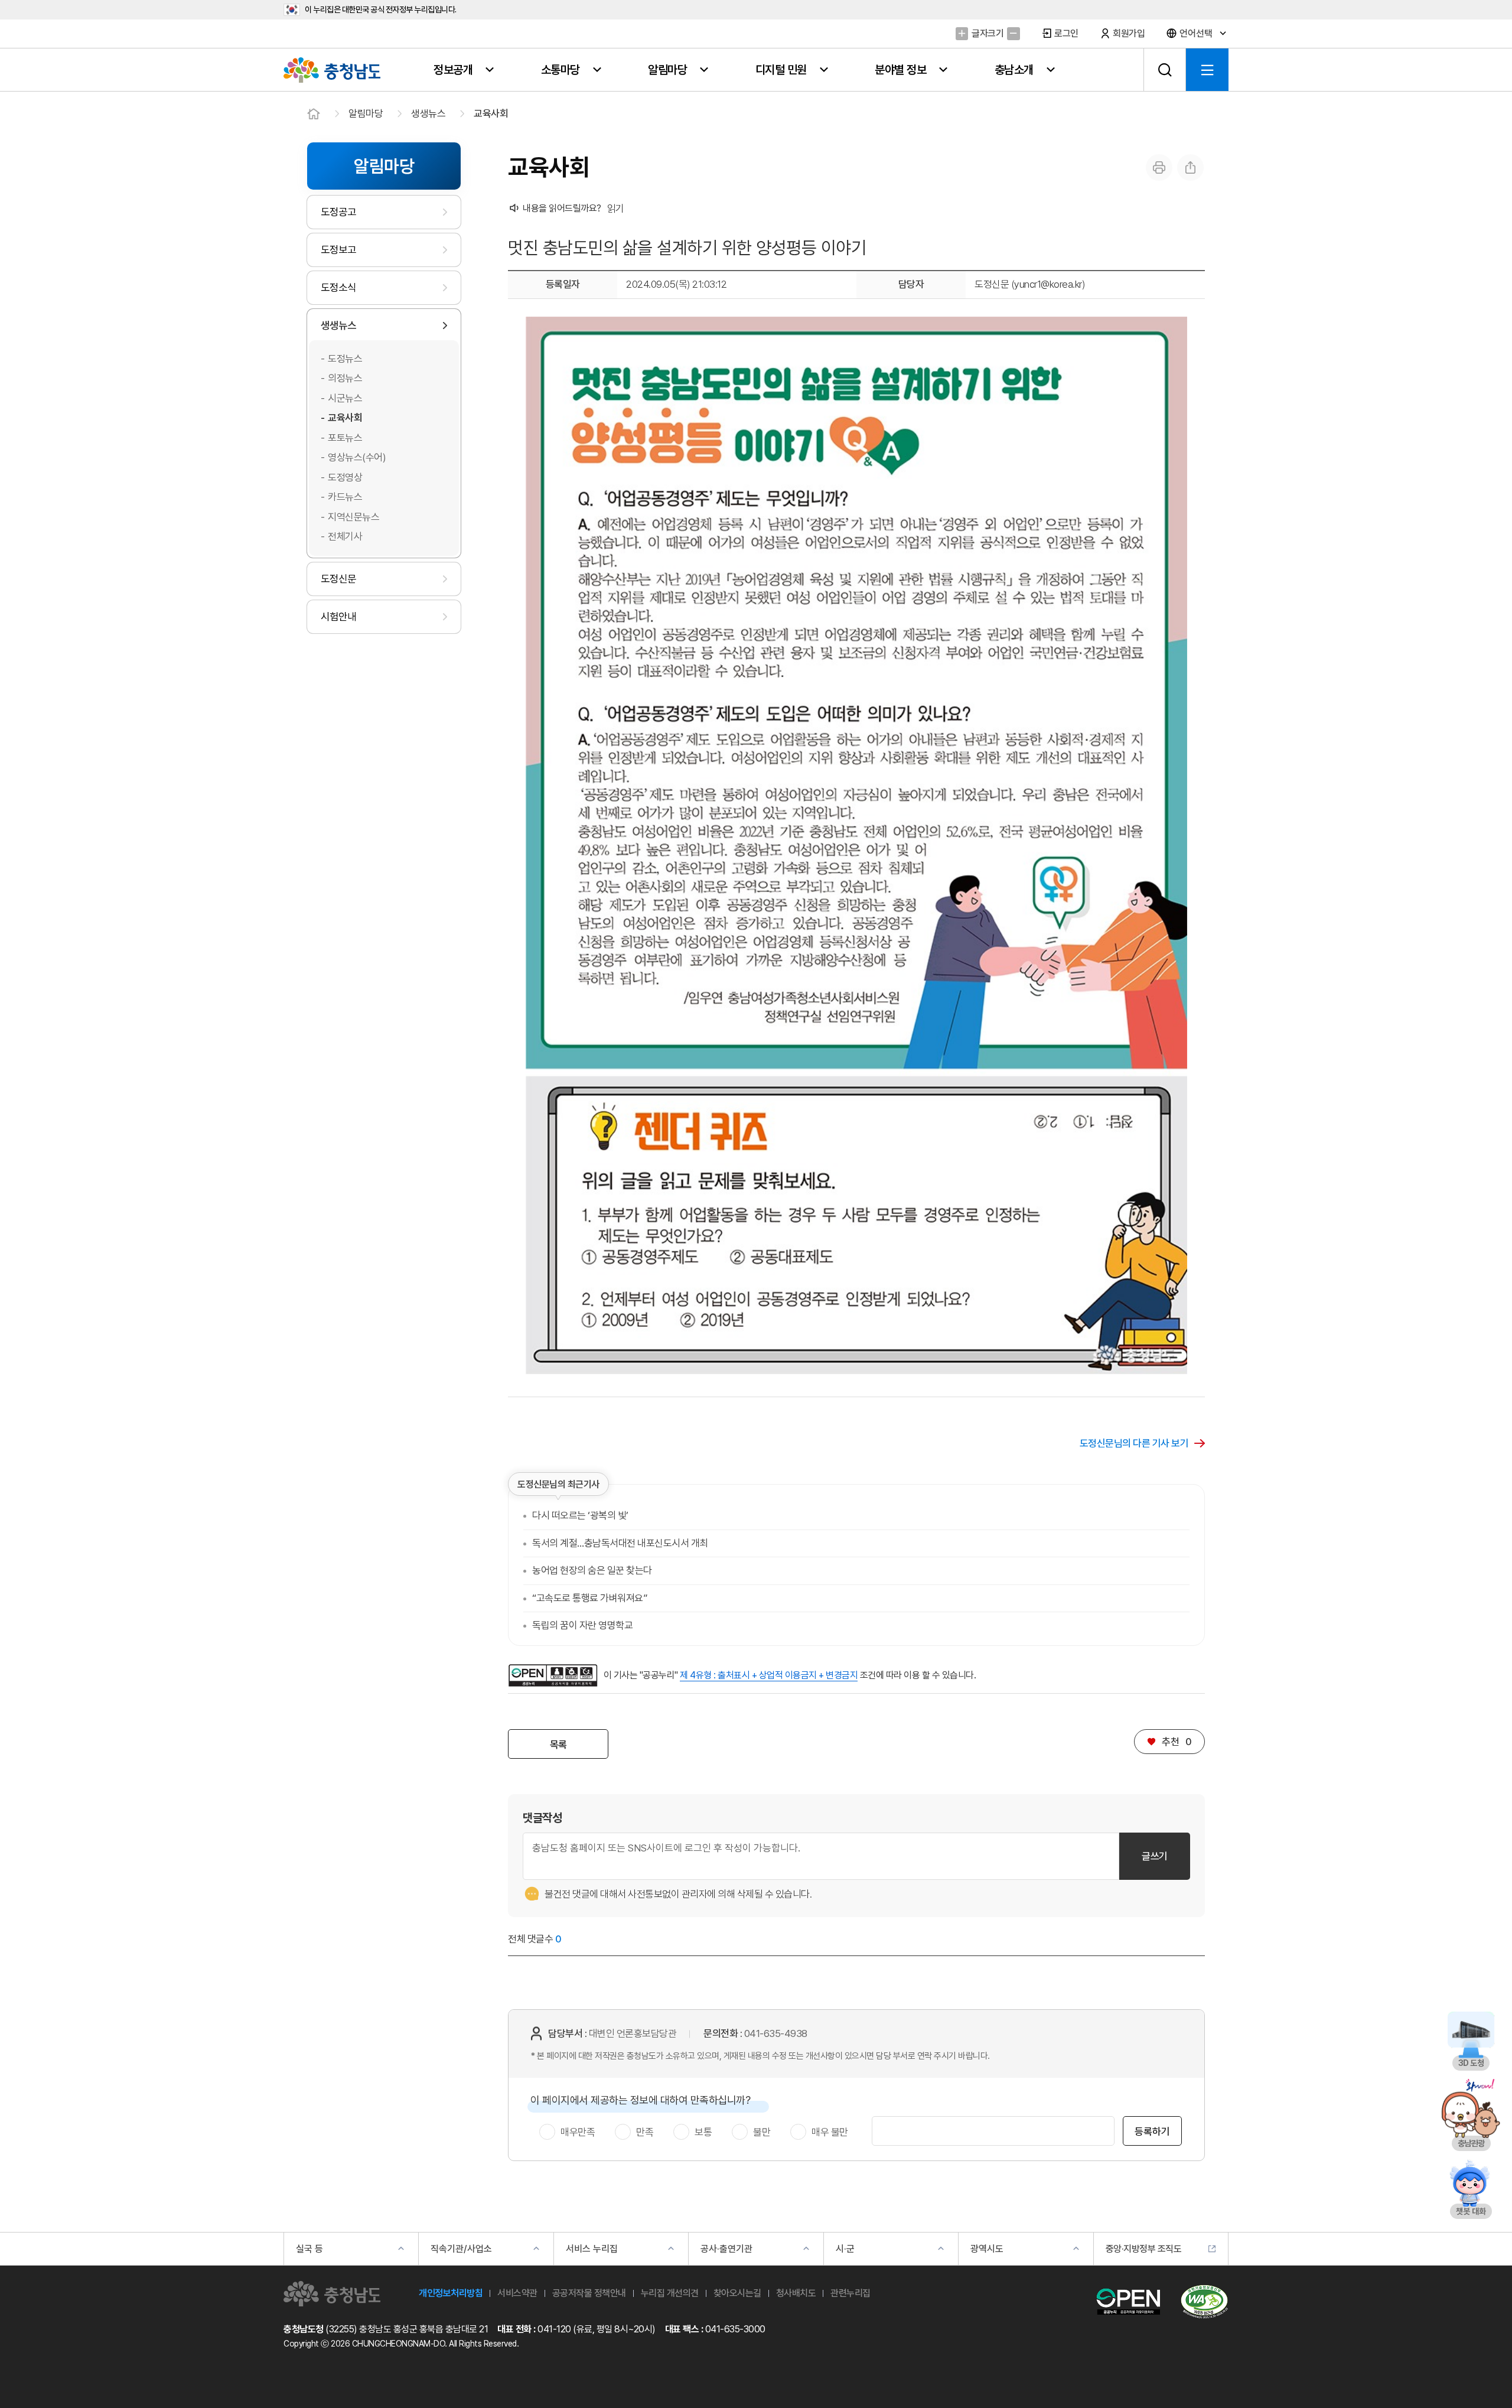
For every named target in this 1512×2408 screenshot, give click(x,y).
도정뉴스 (345, 359)
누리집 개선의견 (670, 2293)
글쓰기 (1155, 1856)
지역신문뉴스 (353, 517)
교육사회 (491, 113)
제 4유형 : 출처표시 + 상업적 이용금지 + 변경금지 (769, 1675)
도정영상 (345, 477)
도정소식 (338, 287)
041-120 (554, 2329)
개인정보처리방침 (451, 2293)
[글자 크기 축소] (1013, 33)
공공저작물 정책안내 (589, 2293)
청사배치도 (796, 2293)
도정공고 (338, 212)
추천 (1169, 1742)
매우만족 (578, 2132)
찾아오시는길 (737, 2293)
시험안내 (338, 616)
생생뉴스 (428, 113)
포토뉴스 (345, 438)
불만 (762, 2132)
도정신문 (338, 579)
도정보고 (338, 250)
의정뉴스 (345, 378)
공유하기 (1190, 167)
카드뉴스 (345, 497)
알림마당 (366, 113)
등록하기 (1152, 2132)
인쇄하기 (1159, 167)
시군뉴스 (345, 398)
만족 (645, 2132)
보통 (703, 2132)
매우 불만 (830, 2132)
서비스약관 (517, 2293)
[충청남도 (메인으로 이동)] (332, 2294)
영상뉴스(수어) (357, 457)
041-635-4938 (776, 2033)
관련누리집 (850, 2293)
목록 (558, 1745)
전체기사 (345, 536)
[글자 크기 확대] (962, 33)
